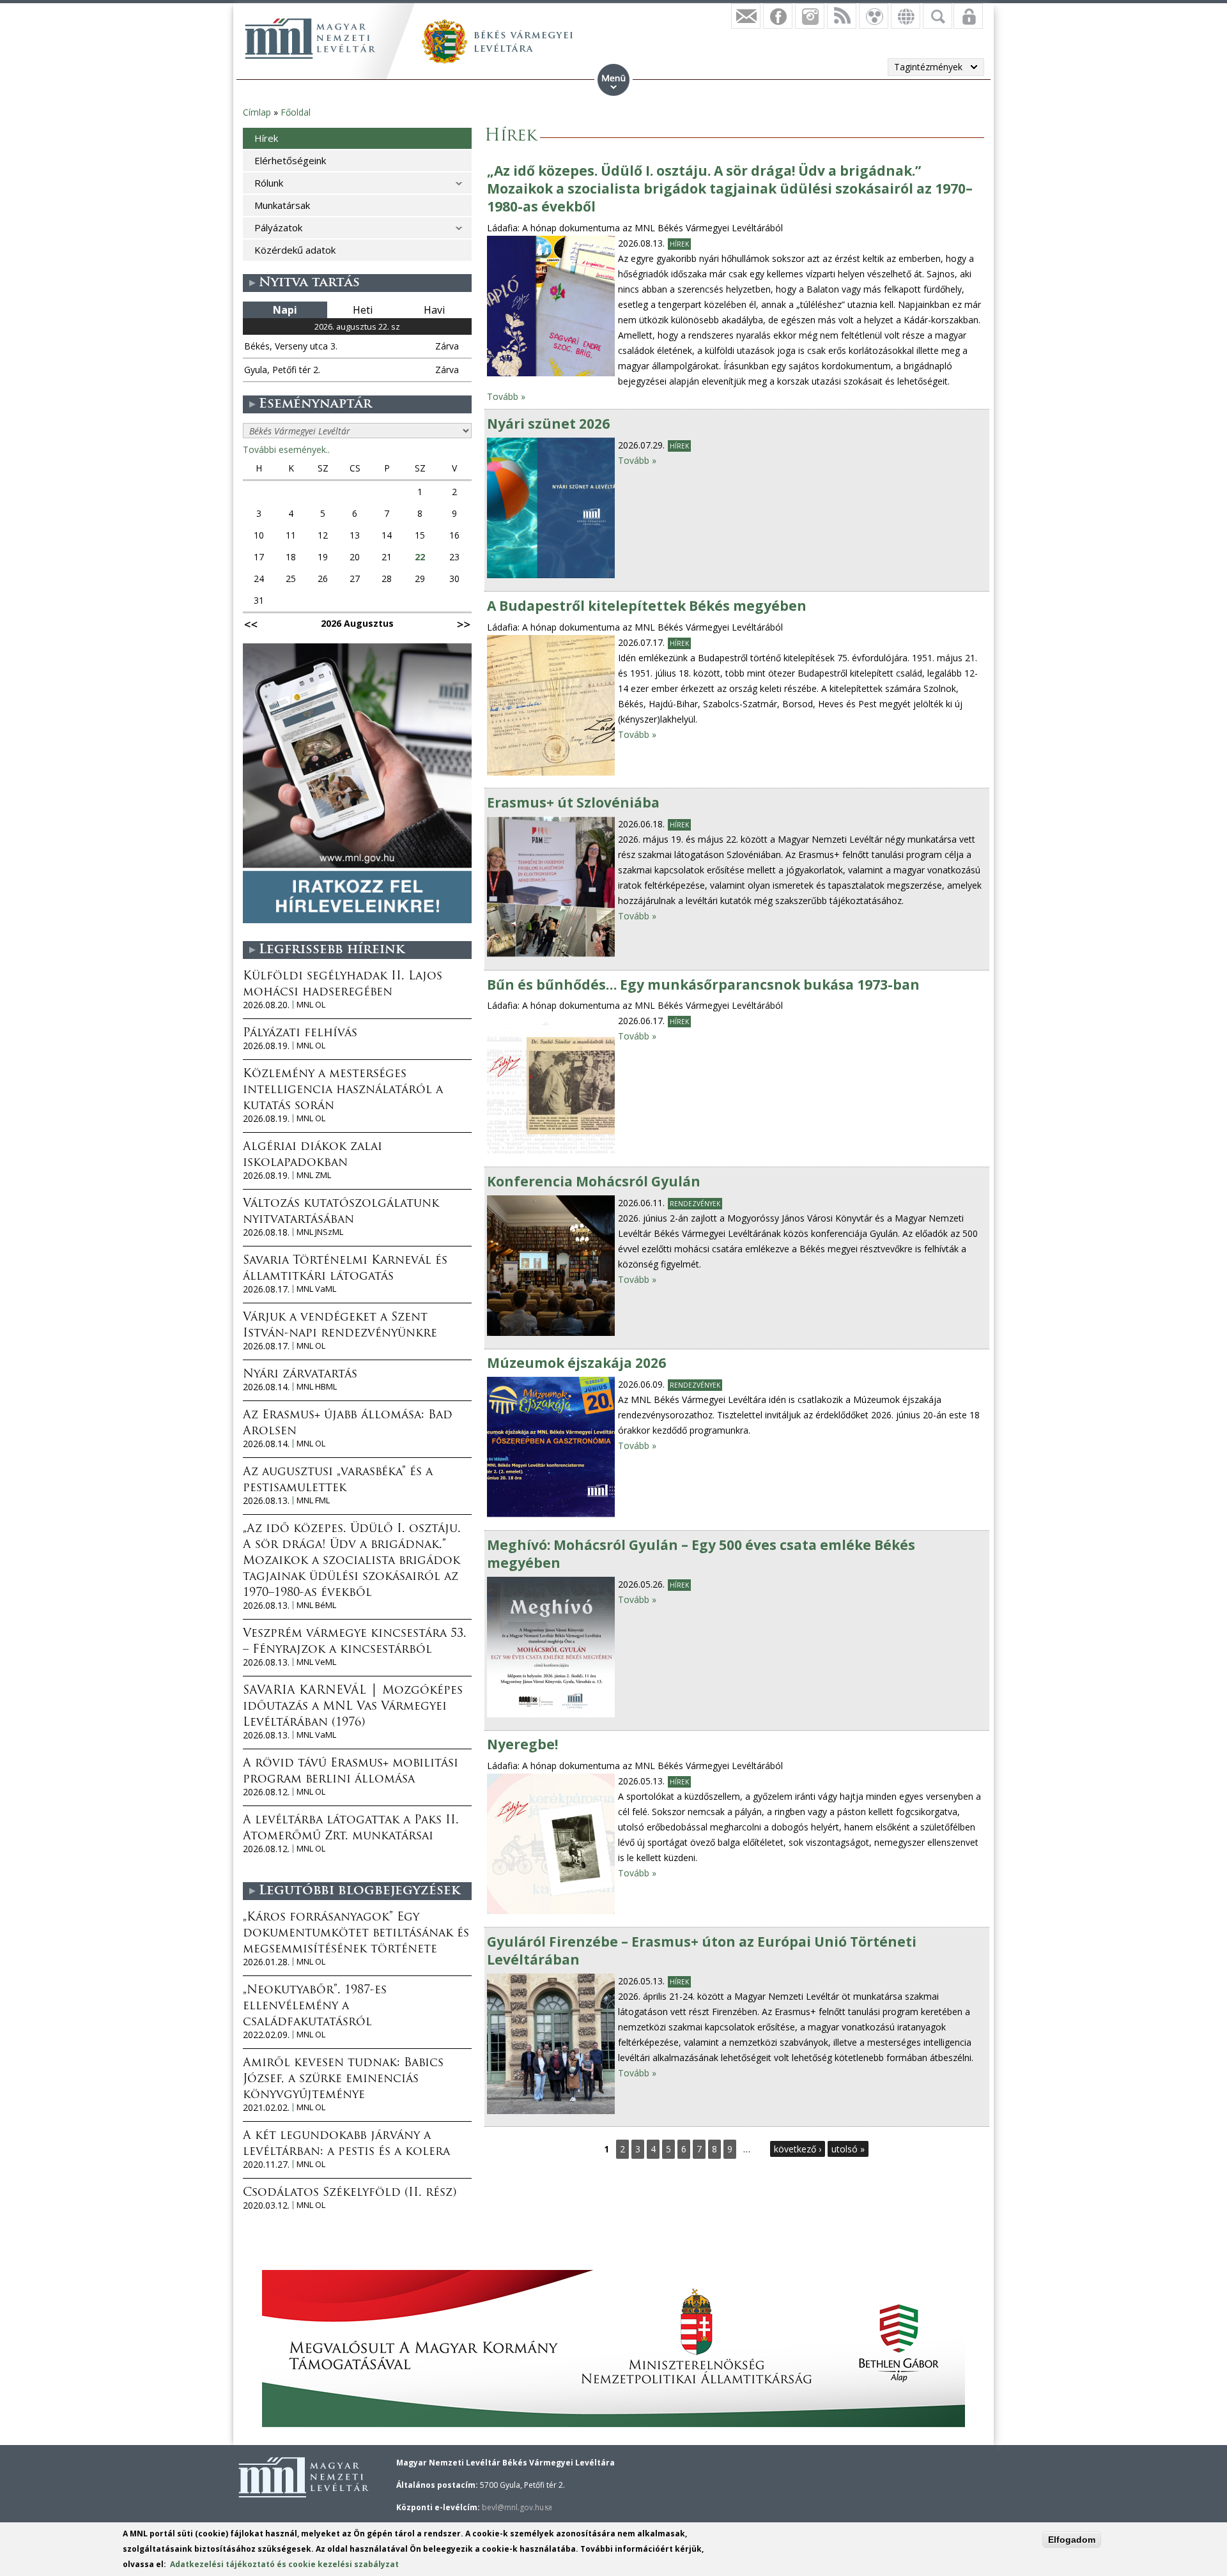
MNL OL (311, 1005)
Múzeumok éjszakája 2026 (576, 1363)
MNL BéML (316, 1605)
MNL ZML (314, 1175)
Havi (434, 310)
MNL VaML (316, 1289)
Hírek (679, 244)
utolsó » (848, 2149)
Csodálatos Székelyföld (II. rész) (350, 2193)
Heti (363, 310)
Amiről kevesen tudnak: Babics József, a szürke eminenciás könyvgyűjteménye (343, 2080)
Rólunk (269, 183)
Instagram (810, 16)
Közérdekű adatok (295, 250)
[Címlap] (310, 38)
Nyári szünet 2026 (548, 424)
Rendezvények (695, 1204)
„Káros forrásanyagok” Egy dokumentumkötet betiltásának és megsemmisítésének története (356, 1934)
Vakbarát (874, 16)
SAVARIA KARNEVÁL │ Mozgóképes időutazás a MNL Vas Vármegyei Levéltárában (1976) (353, 1707)
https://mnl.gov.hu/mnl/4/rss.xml (842, 16)
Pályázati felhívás (300, 1034)
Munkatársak (282, 205)
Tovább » (506, 396)
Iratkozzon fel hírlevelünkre (746, 16)
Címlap (257, 112)
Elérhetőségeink (290, 160)
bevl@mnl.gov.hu (517, 2507)
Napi (285, 310)
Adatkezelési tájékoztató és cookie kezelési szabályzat (284, 2564)
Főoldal (296, 112)
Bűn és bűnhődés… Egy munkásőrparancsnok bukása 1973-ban (703, 985)
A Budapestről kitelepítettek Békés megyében (647, 606)
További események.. (286, 449)
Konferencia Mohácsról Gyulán (594, 1181)
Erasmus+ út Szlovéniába (573, 802)
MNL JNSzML (320, 1232)
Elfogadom (1072, 2540)
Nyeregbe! (522, 1744)
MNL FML (313, 1500)
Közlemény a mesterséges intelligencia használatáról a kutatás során (343, 1091)
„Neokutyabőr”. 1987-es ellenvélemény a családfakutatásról (315, 2007)
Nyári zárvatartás (300, 1375)
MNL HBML (317, 1387)
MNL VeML (316, 1662)
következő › (798, 2149)
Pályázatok (278, 227)
